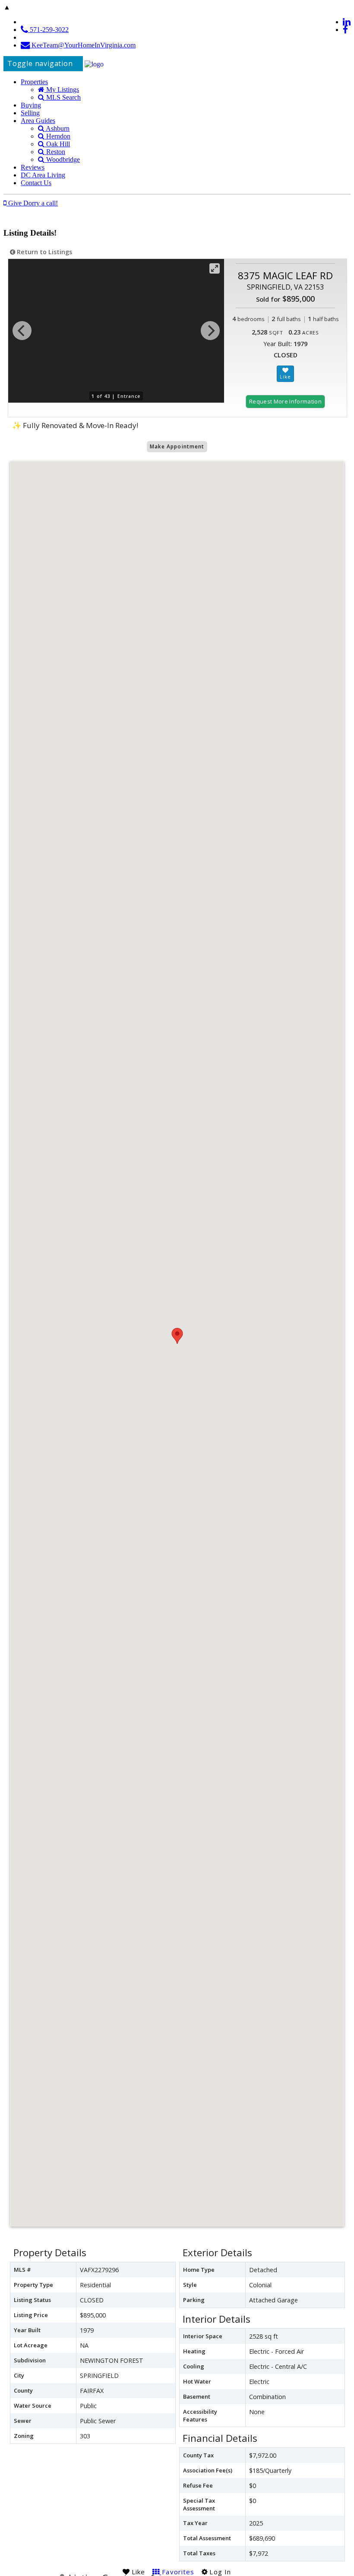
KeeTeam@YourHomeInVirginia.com (83, 45)
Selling (30, 113)
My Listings (62, 90)
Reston (55, 152)
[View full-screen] (215, 268)
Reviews (33, 167)
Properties (34, 82)
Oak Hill (57, 144)
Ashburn (57, 128)
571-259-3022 (48, 30)
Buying (31, 105)
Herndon (57, 136)
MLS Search (63, 97)
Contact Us (36, 183)
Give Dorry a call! (32, 203)
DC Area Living (43, 175)
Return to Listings (44, 252)
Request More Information (285, 401)
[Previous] (22, 331)
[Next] (210, 331)
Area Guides (38, 121)
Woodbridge (62, 159)
